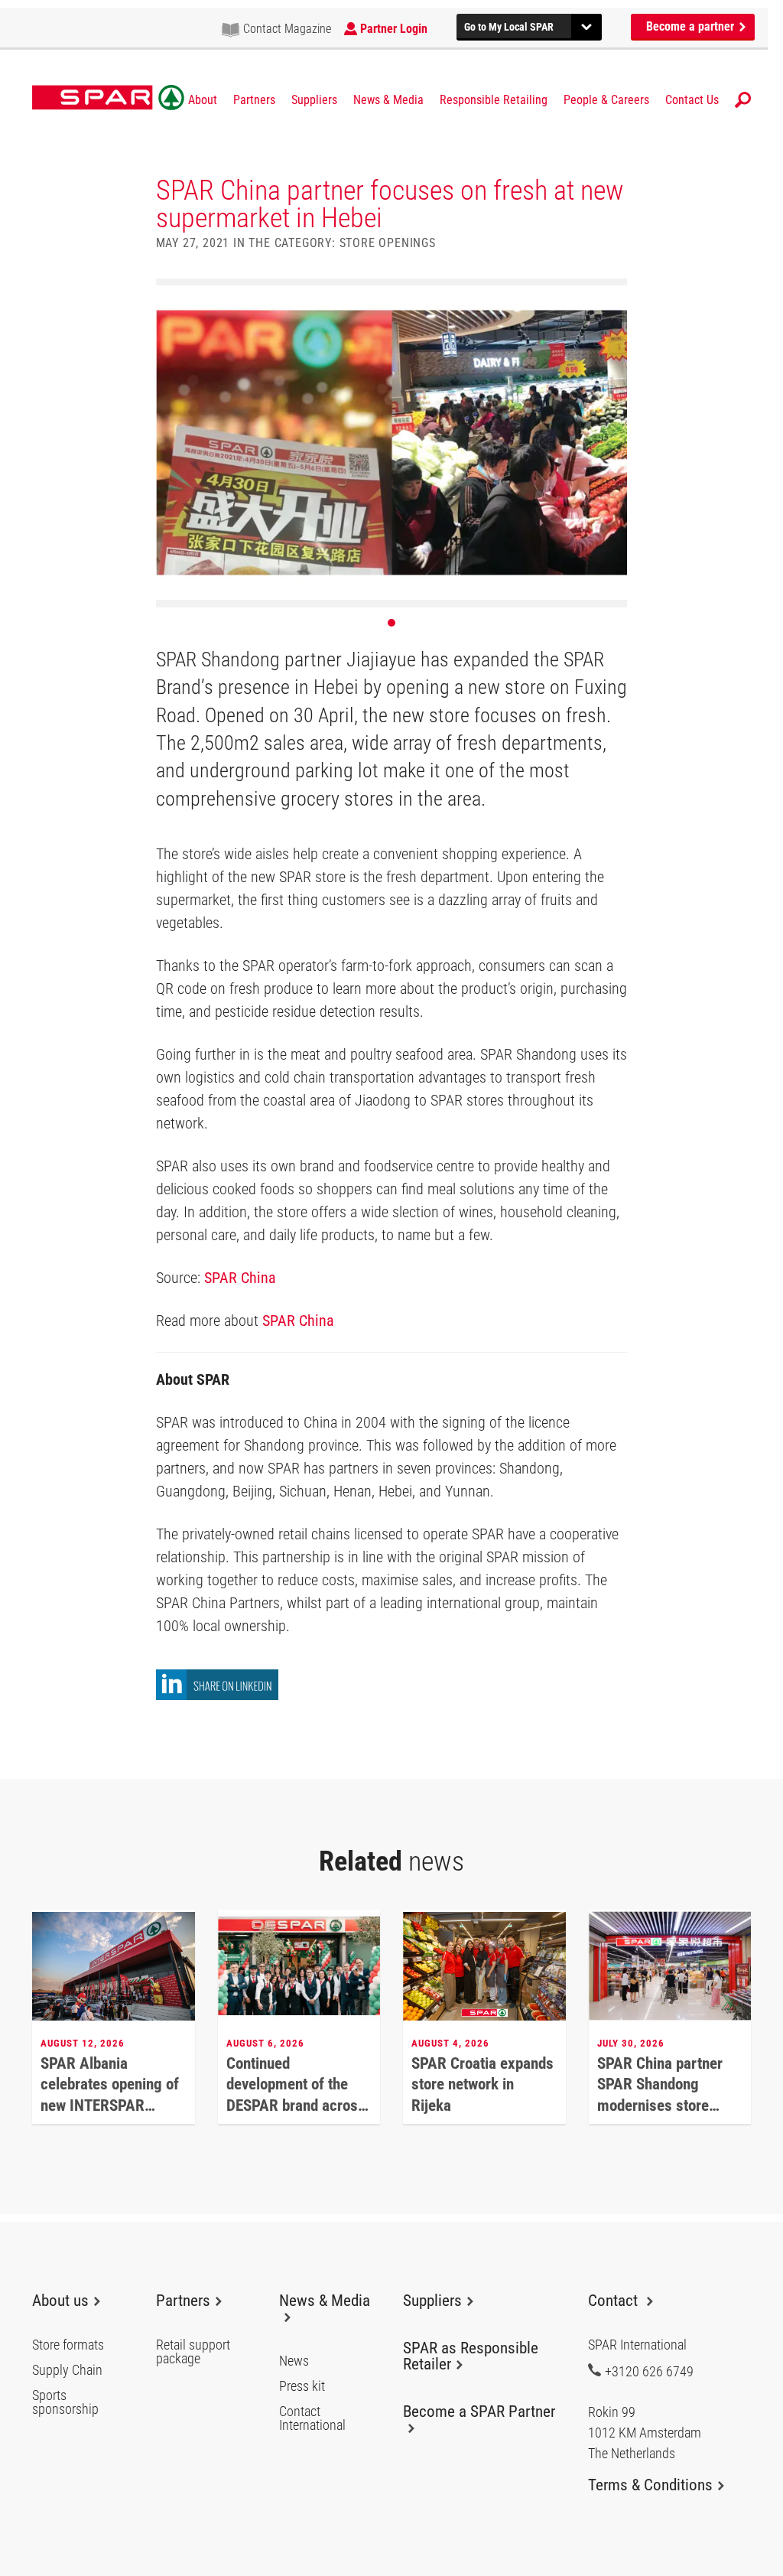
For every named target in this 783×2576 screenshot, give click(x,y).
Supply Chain (67, 2370)
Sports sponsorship (65, 2402)
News (294, 2361)
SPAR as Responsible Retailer (471, 2356)
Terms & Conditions (650, 2485)
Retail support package (193, 2352)
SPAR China (240, 1278)
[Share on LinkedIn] (217, 1696)
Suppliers (314, 100)
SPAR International (108, 98)
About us (60, 2301)
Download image (611, 295)
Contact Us (692, 100)
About (203, 100)
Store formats (68, 2345)
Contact (615, 2301)
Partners (254, 100)
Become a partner (692, 26)
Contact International (312, 2418)
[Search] (743, 100)
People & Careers (606, 100)
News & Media (388, 100)
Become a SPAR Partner (479, 2412)
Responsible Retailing (494, 100)
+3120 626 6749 (649, 2371)
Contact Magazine (287, 29)
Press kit (302, 2386)
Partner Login (394, 29)
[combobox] (529, 25)
